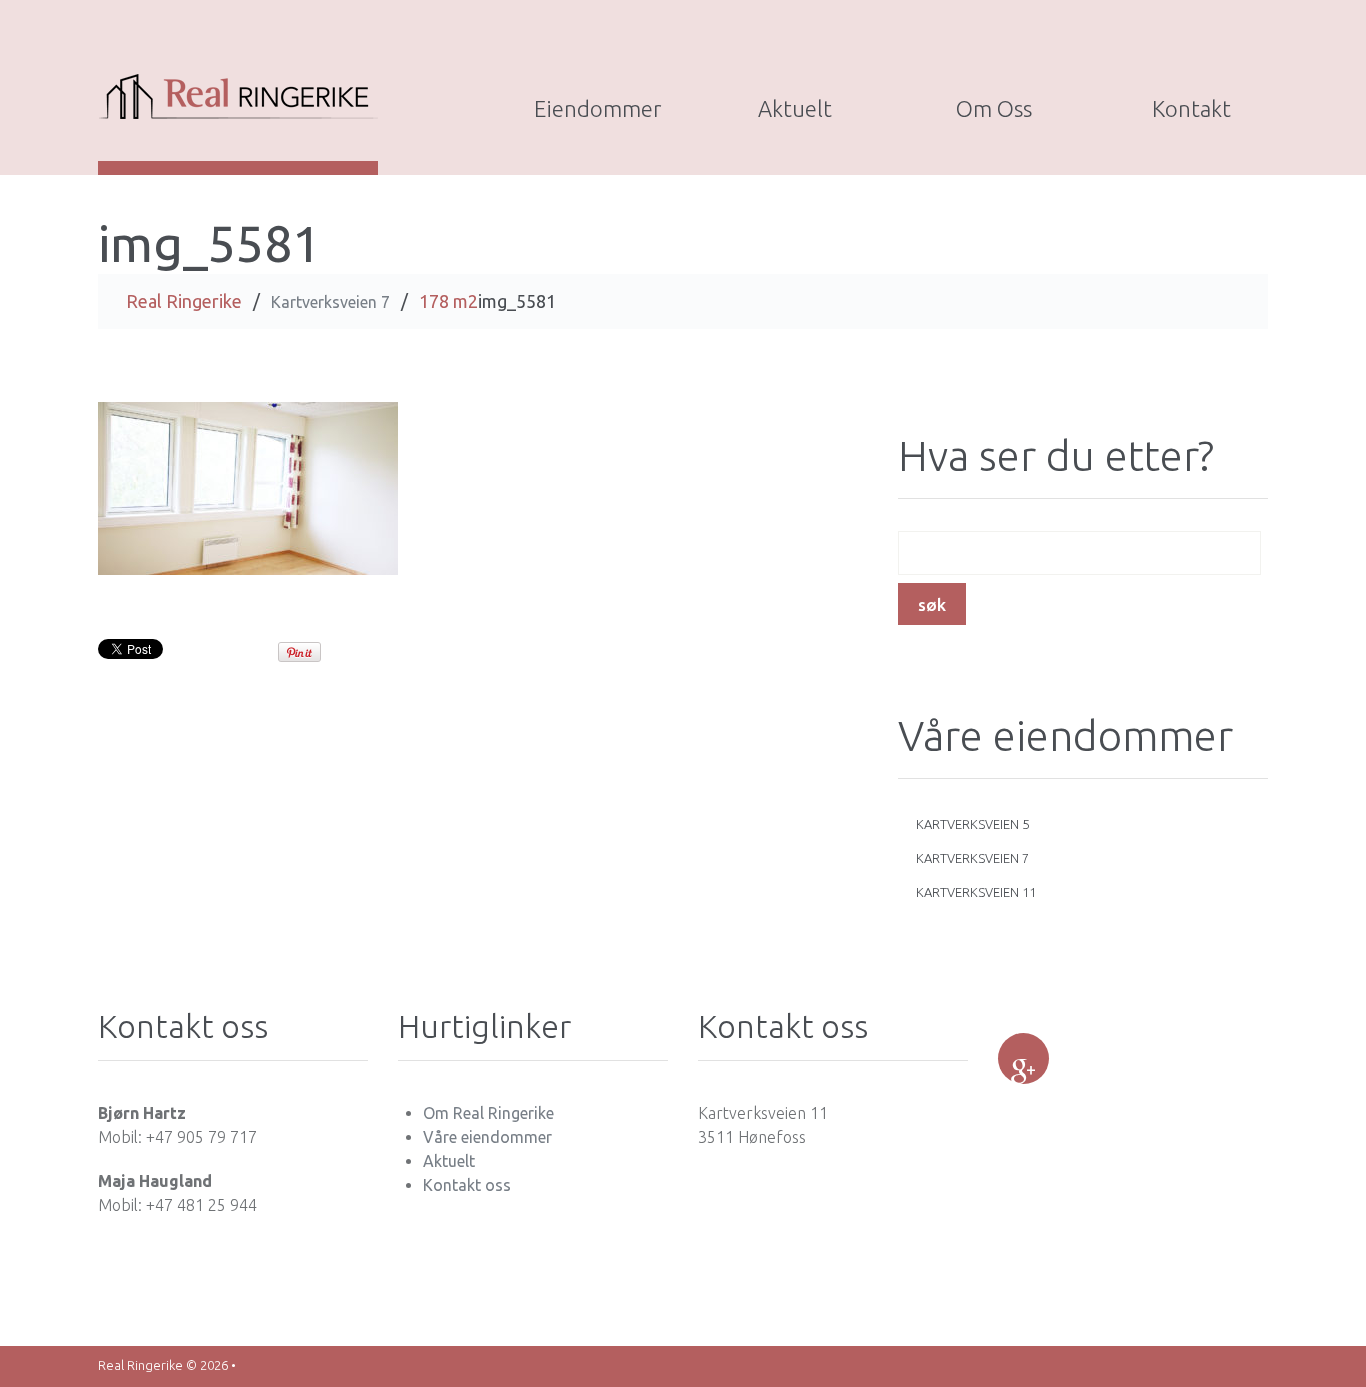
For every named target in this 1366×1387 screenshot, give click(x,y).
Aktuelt (795, 108)
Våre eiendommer (487, 1137)
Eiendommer (597, 108)
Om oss (994, 108)
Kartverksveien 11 (976, 892)
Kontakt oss (467, 1185)
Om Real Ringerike (488, 1113)
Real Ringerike (184, 301)
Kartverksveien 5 (972, 824)
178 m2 (448, 301)
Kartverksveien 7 (330, 302)
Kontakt (1191, 108)
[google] (1023, 1058)
